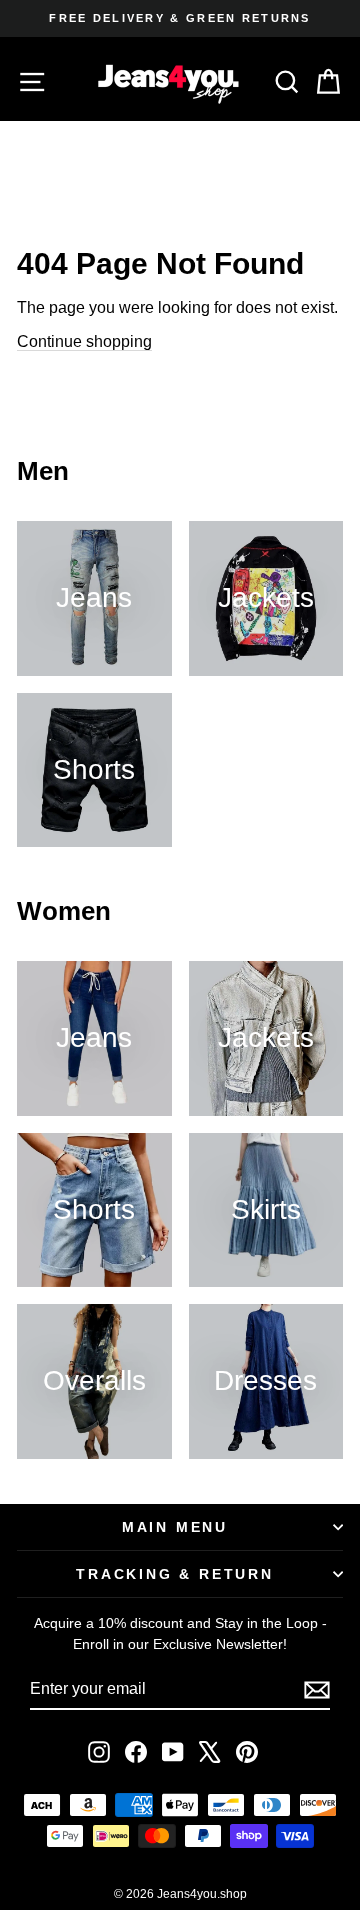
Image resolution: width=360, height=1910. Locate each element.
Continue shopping (84, 341)
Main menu (175, 1527)
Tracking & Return (175, 1574)
